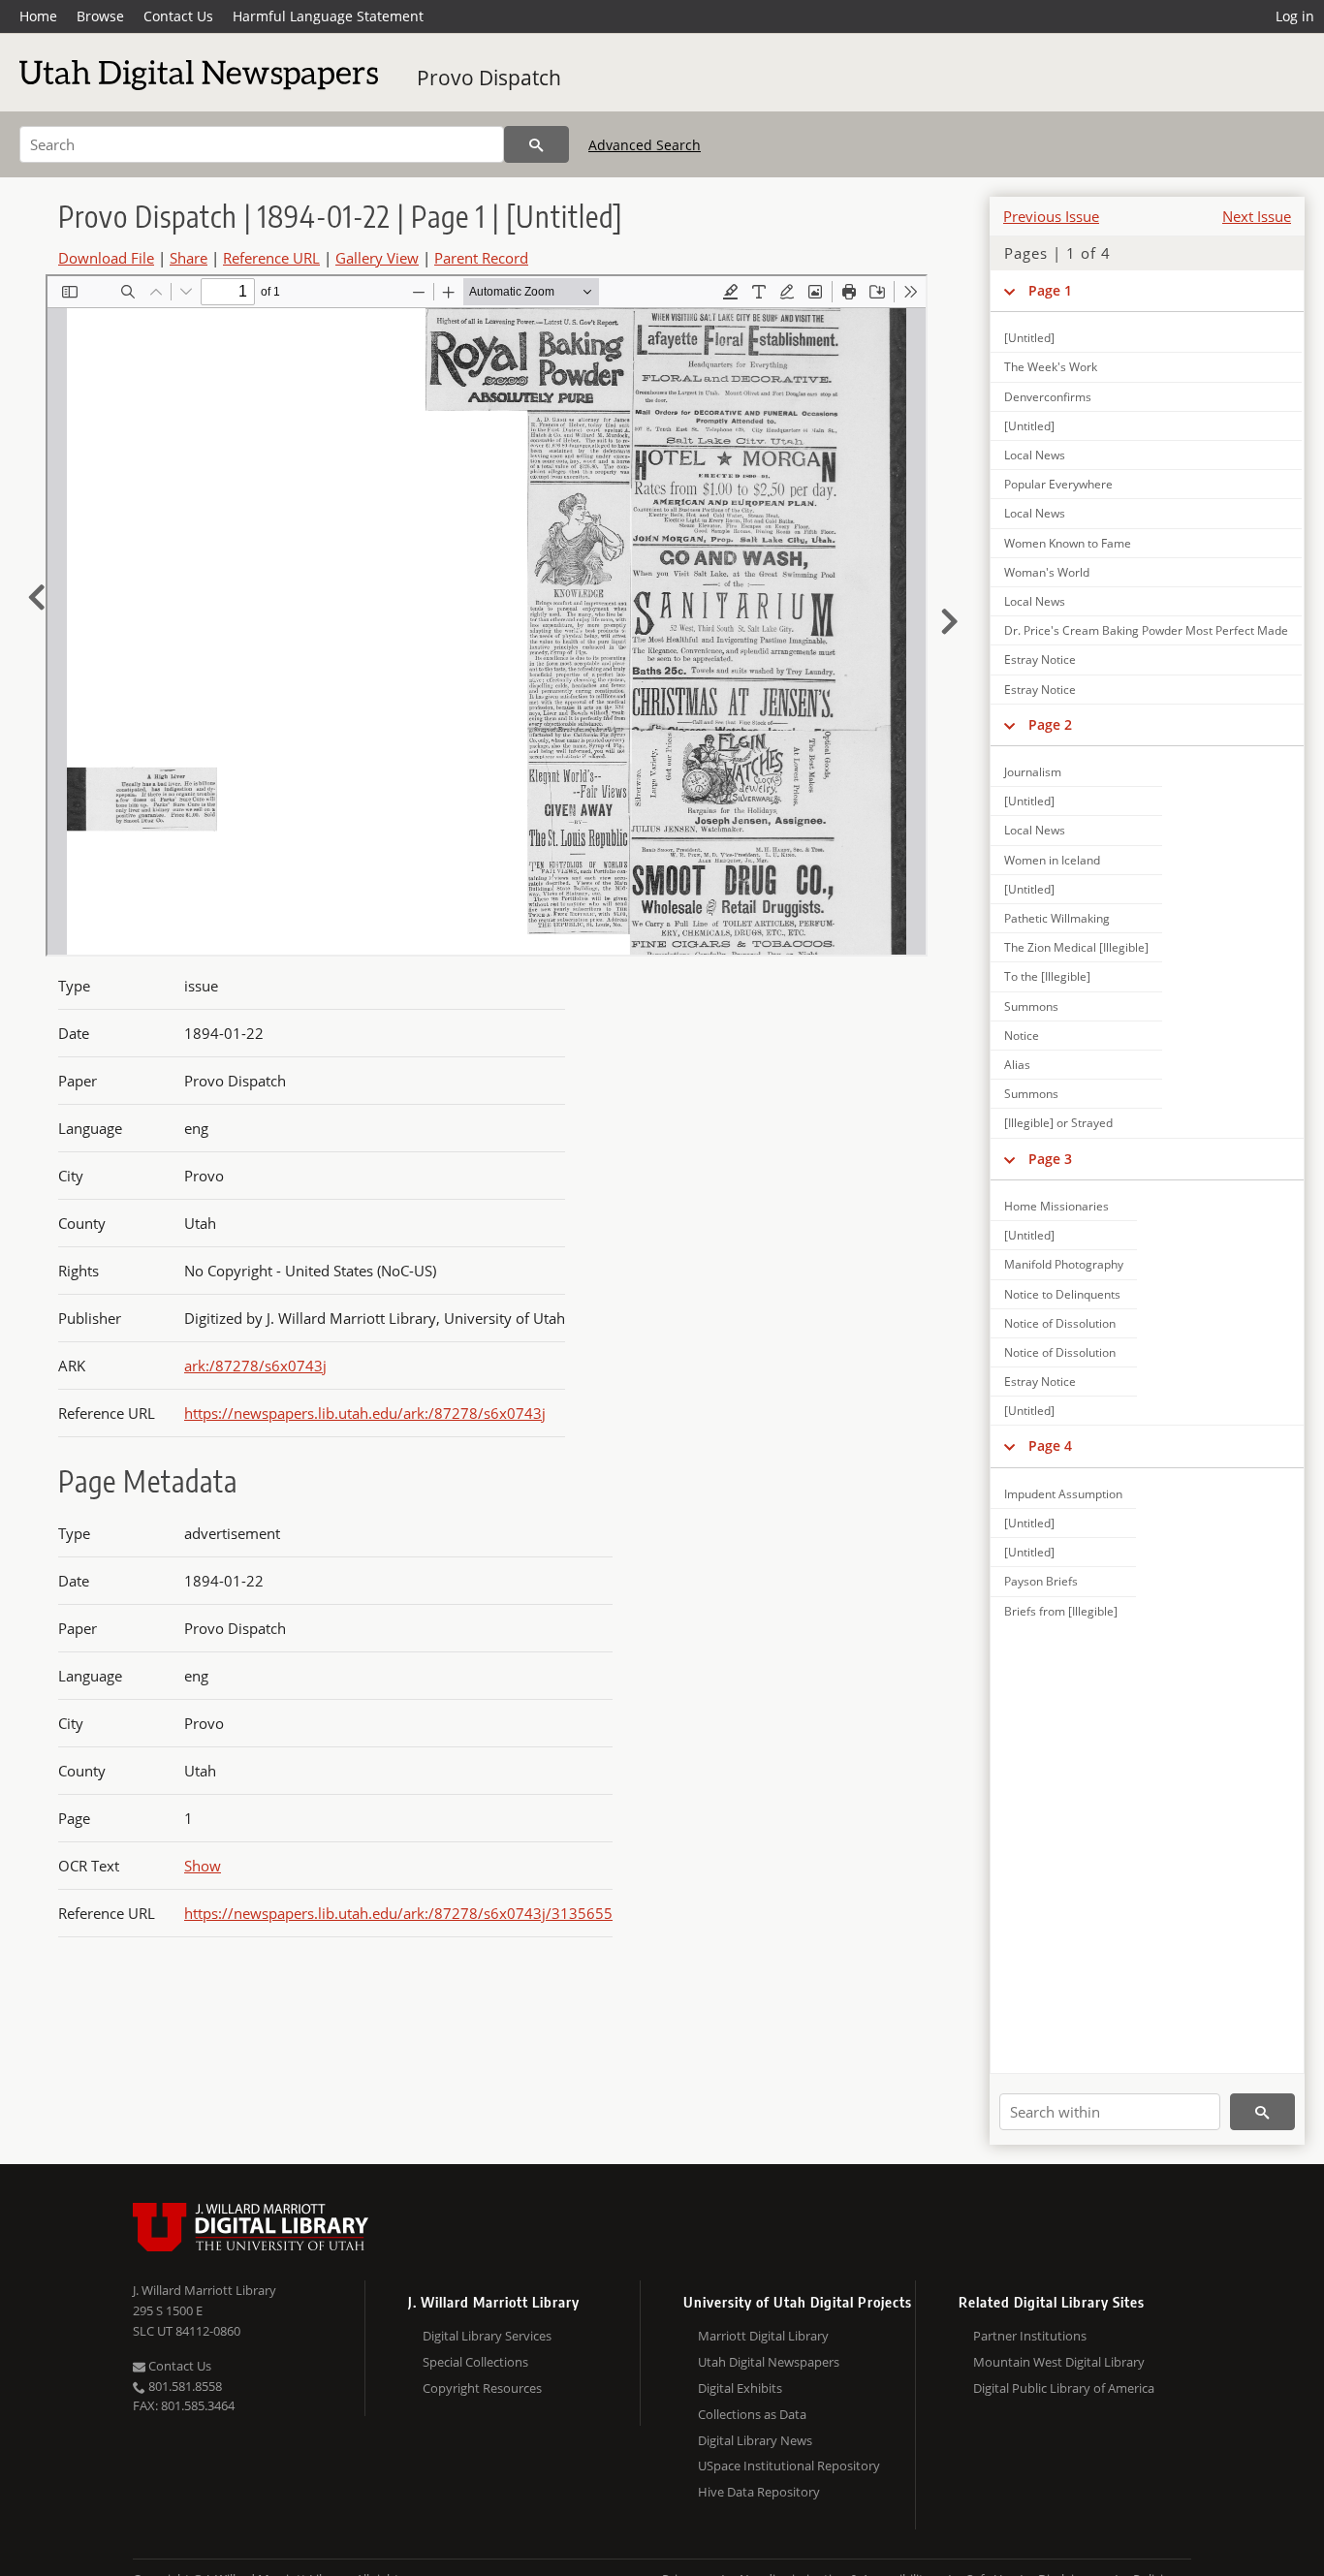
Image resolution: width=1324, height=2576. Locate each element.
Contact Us (178, 16)
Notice (1022, 1036)
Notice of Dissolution (1060, 1323)
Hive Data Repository (759, 2492)
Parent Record (481, 258)
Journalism (1033, 772)
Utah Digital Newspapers (769, 2362)
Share (189, 258)
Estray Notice (1040, 660)
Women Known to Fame (1068, 543)
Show (203, 1866)
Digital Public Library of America (1064, 2388)
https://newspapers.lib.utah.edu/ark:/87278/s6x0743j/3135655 (398, 1913)
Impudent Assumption (1063, 1494)
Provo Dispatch (489, 78)
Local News (1035, 455)
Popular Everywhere (1058, 484)
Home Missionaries (1056, 1206)
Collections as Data (752, 2414)
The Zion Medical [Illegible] (1076, 947)
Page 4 (1050, 1445)
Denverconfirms (1048, 397)
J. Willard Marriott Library (205, 2290)
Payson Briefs (1041, 1581)
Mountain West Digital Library (1059, 2362)
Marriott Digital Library (763, 2336)
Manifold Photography (1064, 1264)
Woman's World (1047, 572)
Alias (1017, 1065)
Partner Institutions (1030, 2336)
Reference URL (271, 258)
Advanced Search (645, 145)
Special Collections (475, 2362)
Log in (1295, 16)
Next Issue (1257, 216)
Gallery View (377, 258)
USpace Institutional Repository (789, 2466)
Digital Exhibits (740, 2388)
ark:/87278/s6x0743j (255, 1366)
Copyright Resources (482, 2388)
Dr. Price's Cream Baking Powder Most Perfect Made (1146, 630)
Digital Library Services (487, 2336)
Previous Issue (1051, 216)
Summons (1031, 1006)
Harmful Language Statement (328, 16)
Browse (100, 16)
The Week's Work (1051, 367)
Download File (106, 258)
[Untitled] (1029, 338)
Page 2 (1050, 724)
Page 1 (1050, 290)
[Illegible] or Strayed (1058, 1123)
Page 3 (1050, 1159)
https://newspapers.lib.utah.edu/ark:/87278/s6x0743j (365, 1413)
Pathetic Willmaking (1057, 918)
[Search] (536, 144)
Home (38, 16)
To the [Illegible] (1047, 976)
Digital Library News (755, 2440)
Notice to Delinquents (1062, 1294)
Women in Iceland (1052, 860)
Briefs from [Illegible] (1061, 1611)
